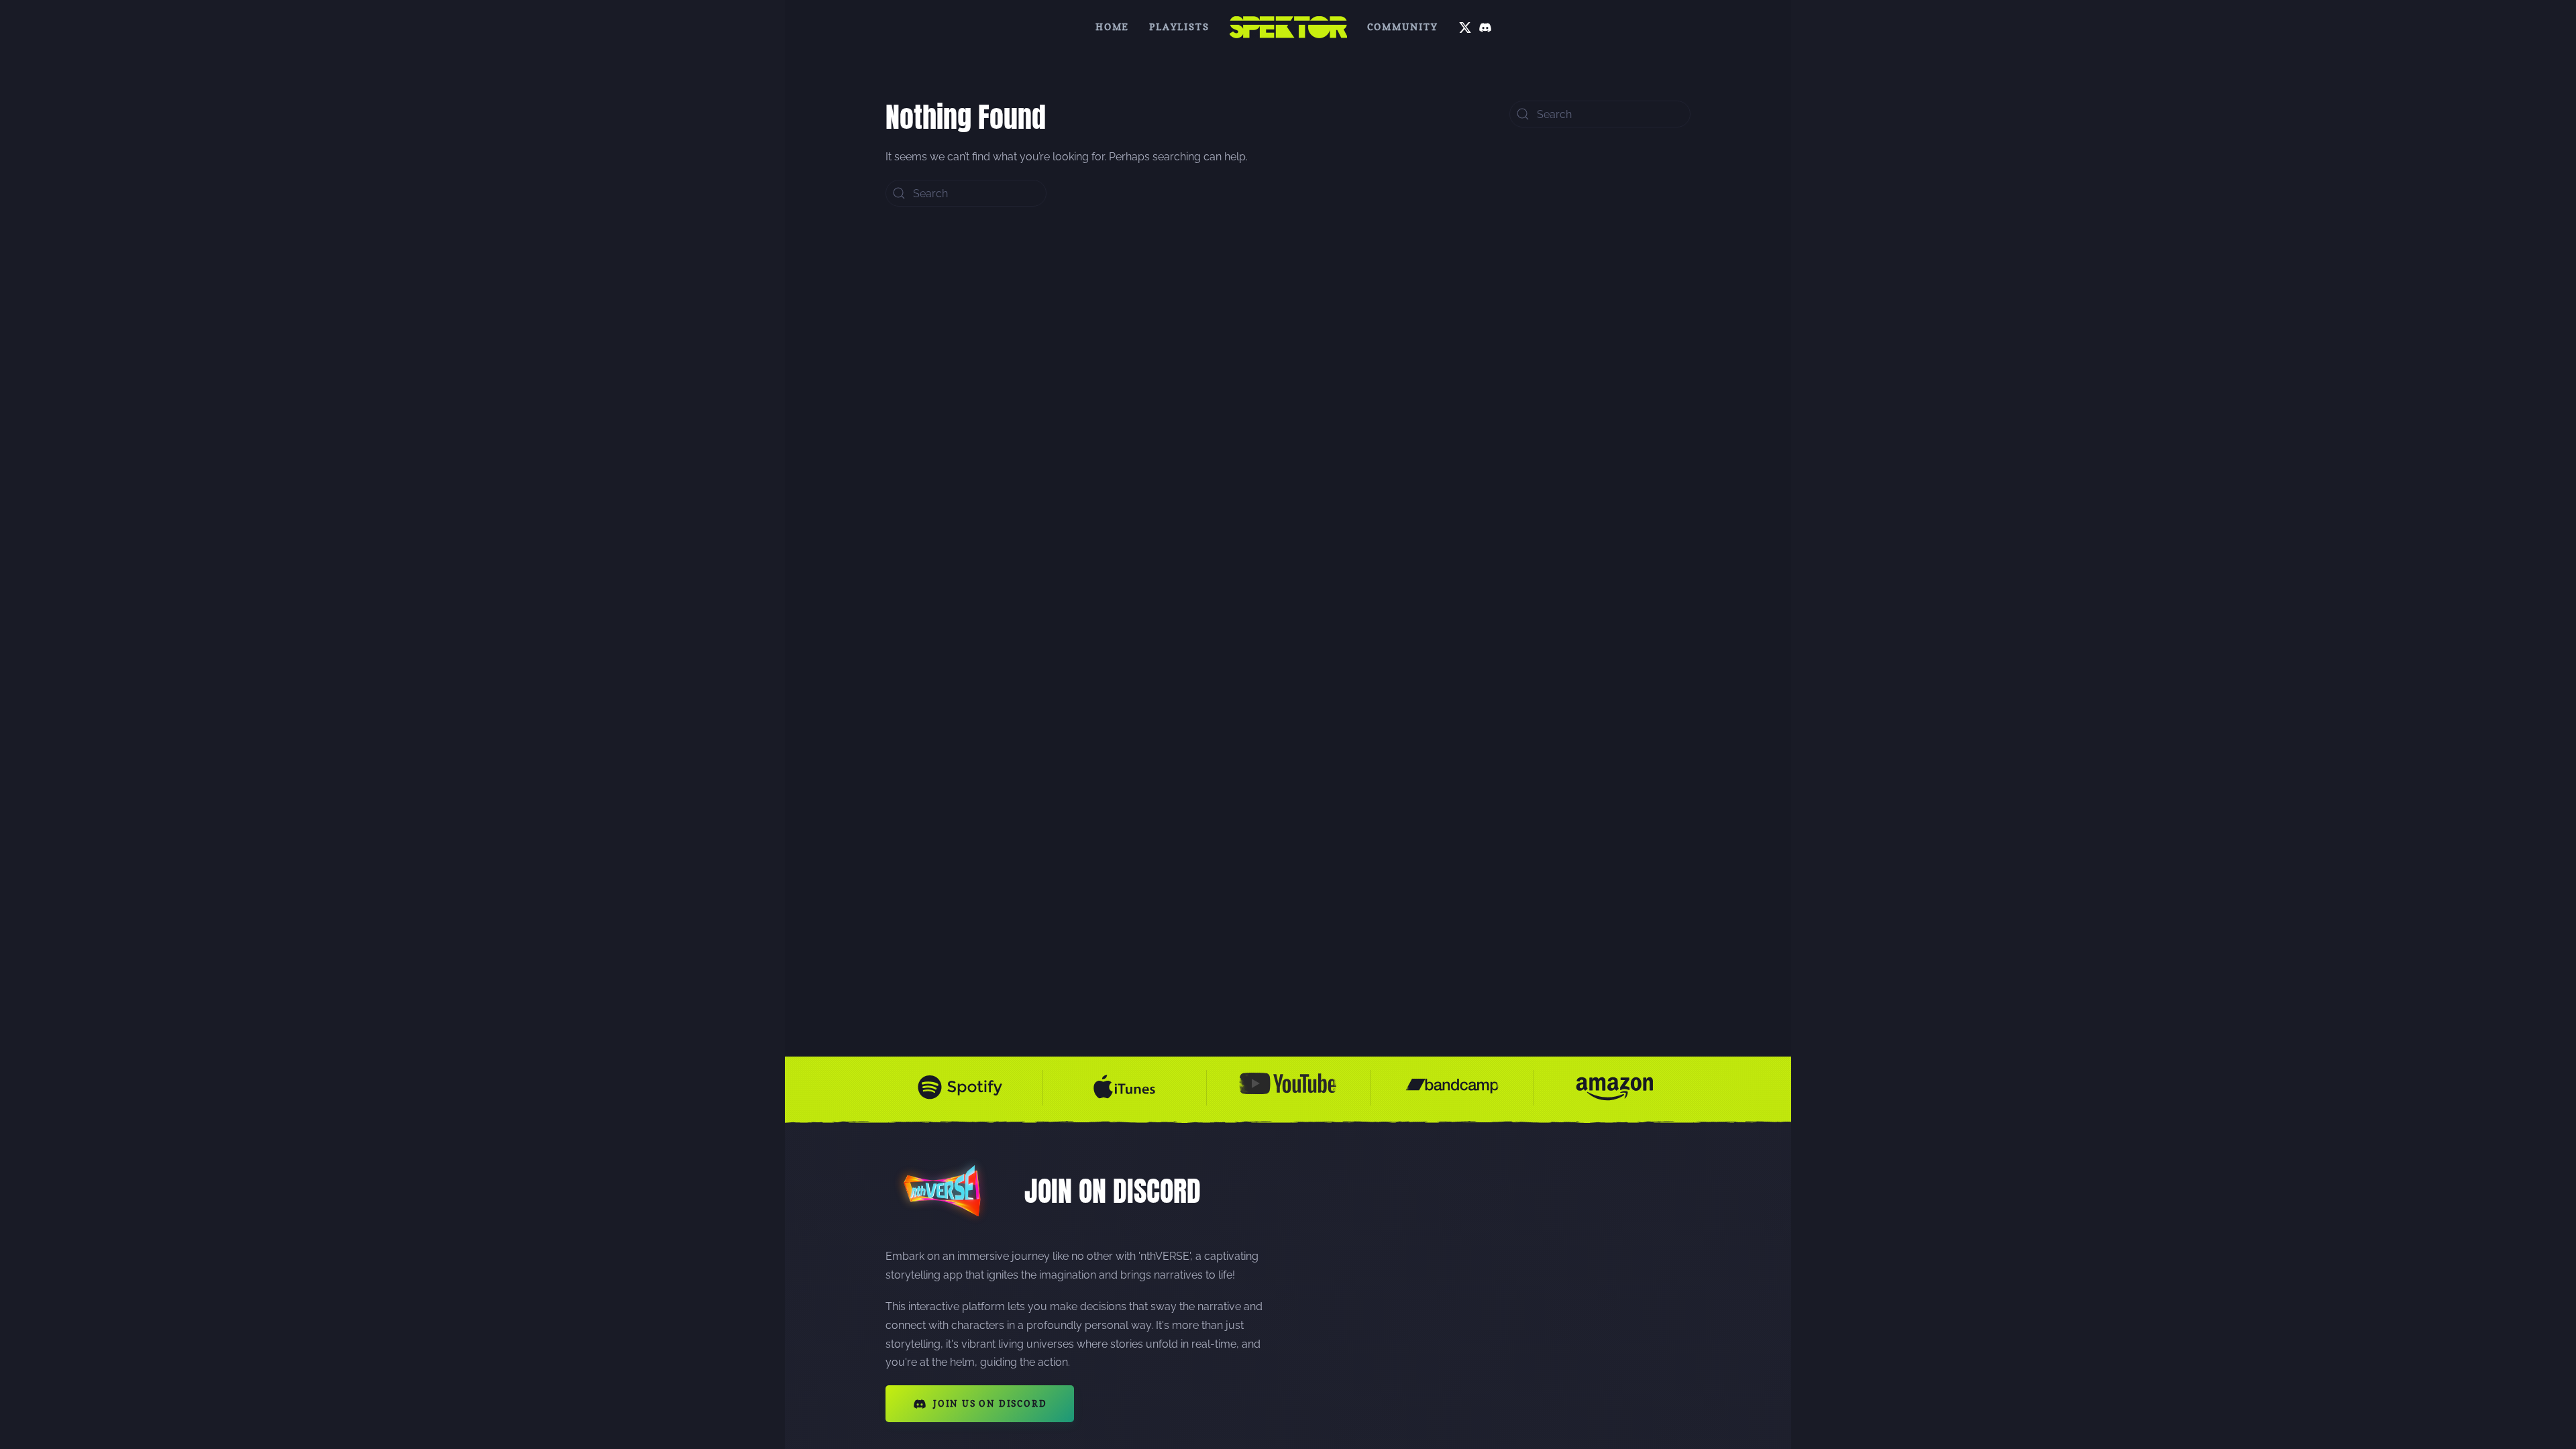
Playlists (1179, 26)
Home (1112, 26)
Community (1403, 26)
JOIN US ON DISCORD (990, 1403)
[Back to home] (1288, 27)
